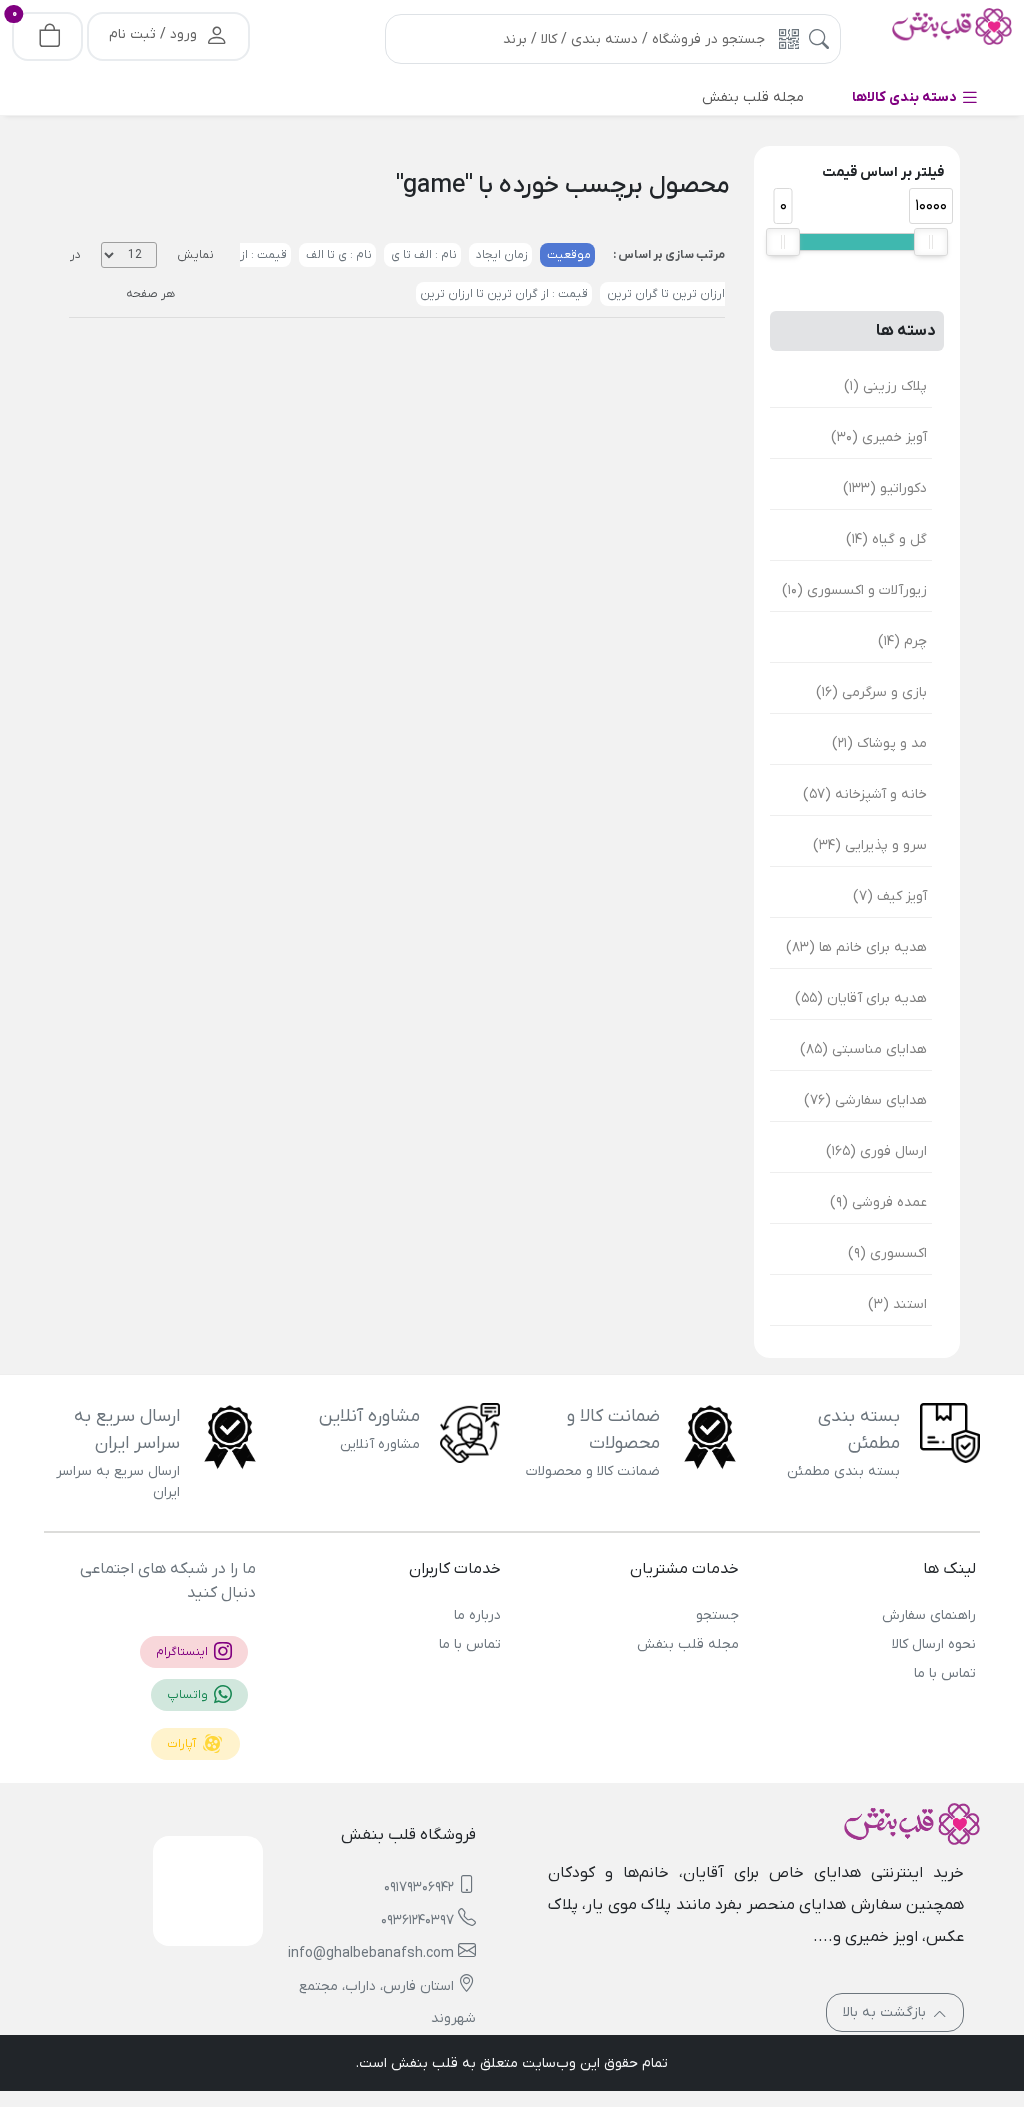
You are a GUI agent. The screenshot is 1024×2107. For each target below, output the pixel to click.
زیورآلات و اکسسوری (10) (854, 590)
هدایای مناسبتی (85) (863, 1049)
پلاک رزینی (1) (885, 386)
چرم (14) (902, 641)
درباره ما (477, 1615)
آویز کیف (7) (890, 896)
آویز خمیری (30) (879, 437)
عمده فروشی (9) (878, 1202)
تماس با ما (945, 1673)
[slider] (783, 242)
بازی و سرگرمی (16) (871, 692)
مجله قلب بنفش (687, 1644)
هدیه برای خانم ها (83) (856, 947)
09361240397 (417, 1920)
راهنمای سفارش (929, 1615)
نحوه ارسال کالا (934, 1644)
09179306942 (419, 1887)
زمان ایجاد (500, 255)
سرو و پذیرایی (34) (870, 845)
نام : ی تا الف (337, 255)
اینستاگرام (183, 1652)
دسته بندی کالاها (906, 97)
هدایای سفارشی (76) (865, 1100)
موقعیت (567, 255)
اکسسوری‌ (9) (887, 1253)
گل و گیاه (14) (886, 539)
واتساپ (189, 1695)
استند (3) (897, 1304)
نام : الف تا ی (422, 255)
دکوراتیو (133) (885, 488)
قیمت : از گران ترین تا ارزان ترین (504, 294)
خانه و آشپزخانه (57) (865, 794)
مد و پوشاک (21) (879, 743)
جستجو (717, 1615)
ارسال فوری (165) (876, 1151)
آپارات (183, 1744)
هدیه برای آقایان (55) (861, 998)
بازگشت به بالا (886, 2012)
